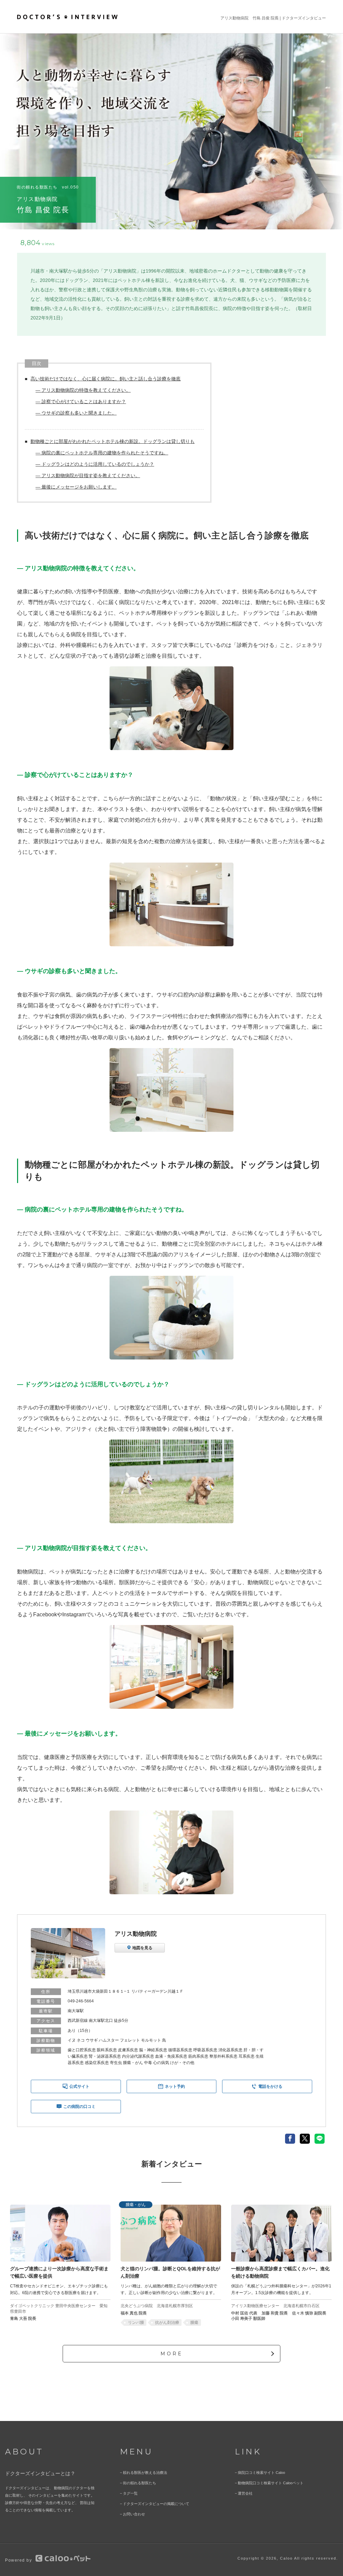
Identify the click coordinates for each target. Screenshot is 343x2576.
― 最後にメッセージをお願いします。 (76, 487)
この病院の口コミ (79, 2107)
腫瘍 (194, 2323)
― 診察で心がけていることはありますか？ (81, 401)
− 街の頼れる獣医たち (138, 2483)
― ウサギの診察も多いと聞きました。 (76, 413)
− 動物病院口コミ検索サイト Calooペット (269, 2483)
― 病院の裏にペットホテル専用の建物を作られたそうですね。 (102, 453)
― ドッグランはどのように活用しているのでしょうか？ (95, 464)
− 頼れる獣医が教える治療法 (144, 2473)
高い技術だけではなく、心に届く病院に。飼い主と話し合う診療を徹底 (106, 379)
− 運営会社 (244, 2493)
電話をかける (270, 2086)
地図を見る (142, 1948)
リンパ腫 (136, 2323)
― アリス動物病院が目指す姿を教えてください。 (88, 475)
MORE (172, 2354)
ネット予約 (175, 2086)
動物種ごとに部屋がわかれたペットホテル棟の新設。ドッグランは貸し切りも (113, 441)
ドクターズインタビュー (304, 18)
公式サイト (79, 2086)
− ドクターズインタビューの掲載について (155, 2504)
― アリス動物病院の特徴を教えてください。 (83, 390)
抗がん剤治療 (167, 2323)
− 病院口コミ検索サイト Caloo (260, 2473)
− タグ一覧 (129, 2493)
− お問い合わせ (132, 2514)
